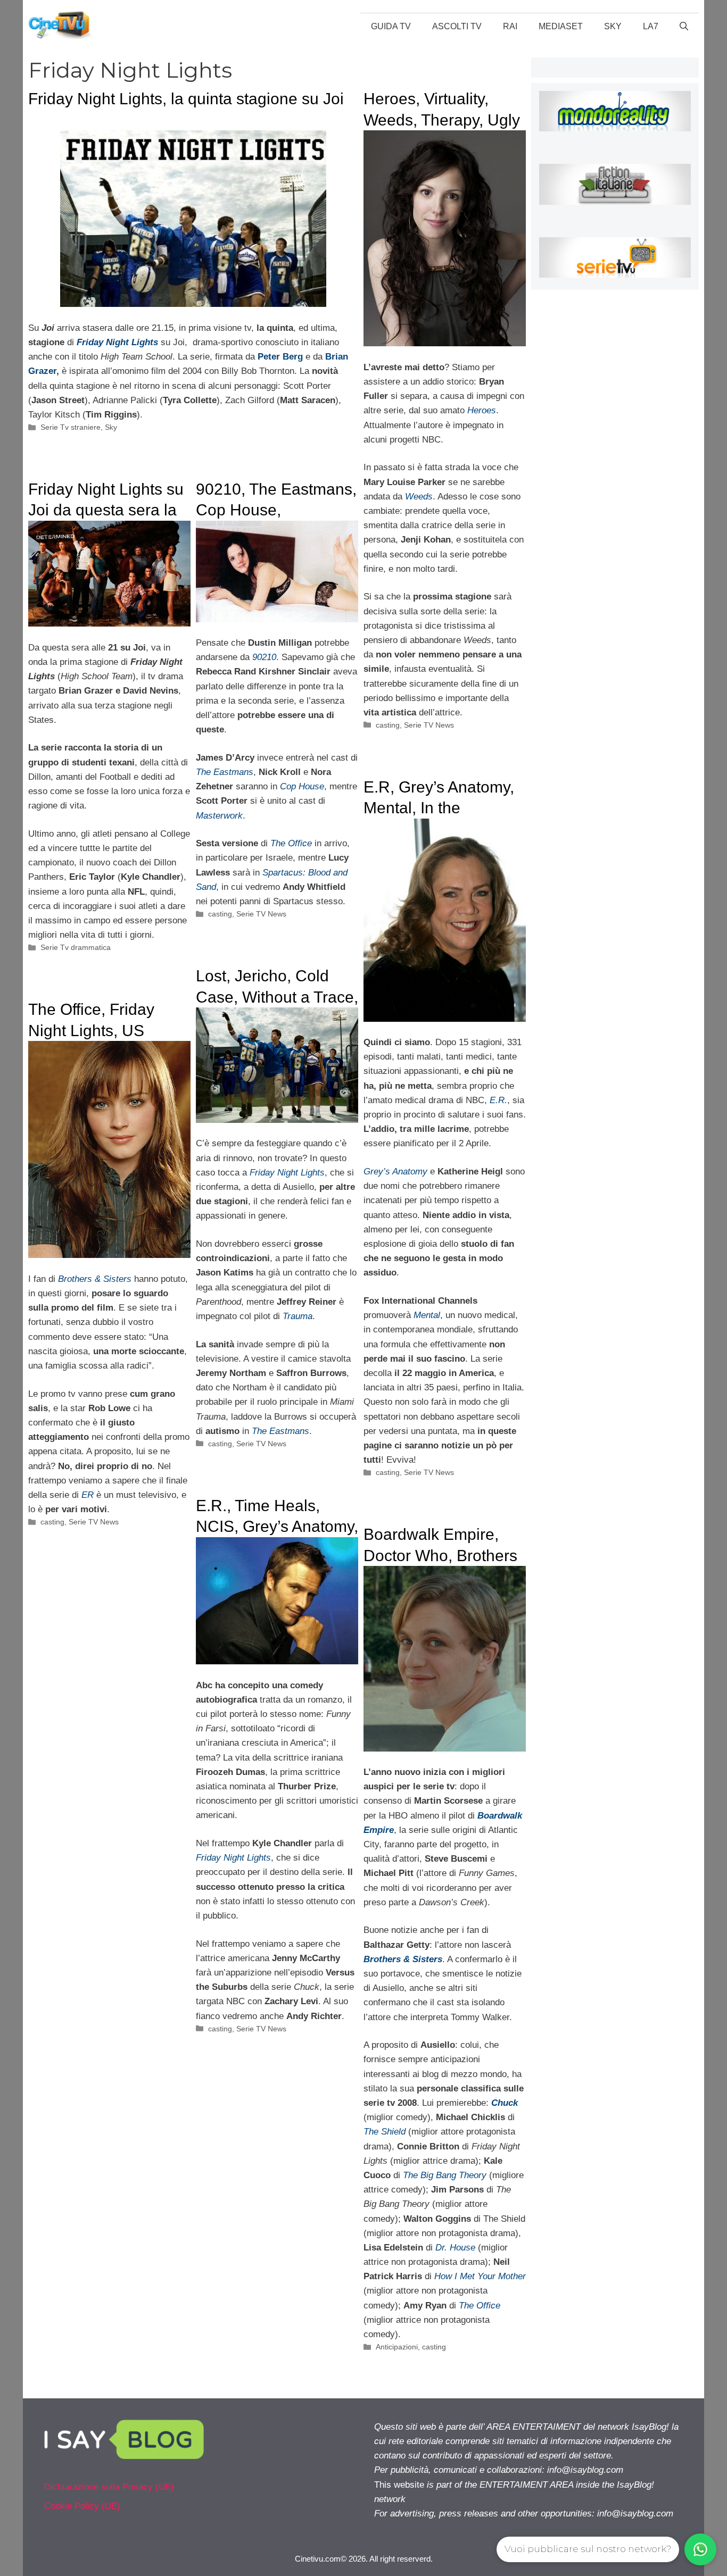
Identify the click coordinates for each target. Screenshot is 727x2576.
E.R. (498, 1100)
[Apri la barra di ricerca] (684, 27)
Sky (613, 26)
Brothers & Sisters (95, 1279)
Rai (510, 26)
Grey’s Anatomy (395, 1172)
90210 (264, 657)
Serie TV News (429, 725)
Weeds (419, 497)
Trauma (298, 1316)
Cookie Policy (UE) (82, 2506)
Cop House (302, 786)
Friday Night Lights (287, 1173)
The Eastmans (225, 772)
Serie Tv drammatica (76, 947)
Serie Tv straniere (71, 427)
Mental (427, 1315)
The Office (291, 843)
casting (388, 725)
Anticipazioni (397, 2347)
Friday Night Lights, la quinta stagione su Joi (186, 99)
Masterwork (219, 816)
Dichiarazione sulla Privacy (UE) (109, 2487)
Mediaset (561, 26)
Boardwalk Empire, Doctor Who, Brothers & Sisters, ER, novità (440, 1555)
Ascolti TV (457, 26)
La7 (651, 26)
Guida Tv (391, 26)
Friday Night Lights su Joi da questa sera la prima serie (106, 510)
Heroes (482, 410)
